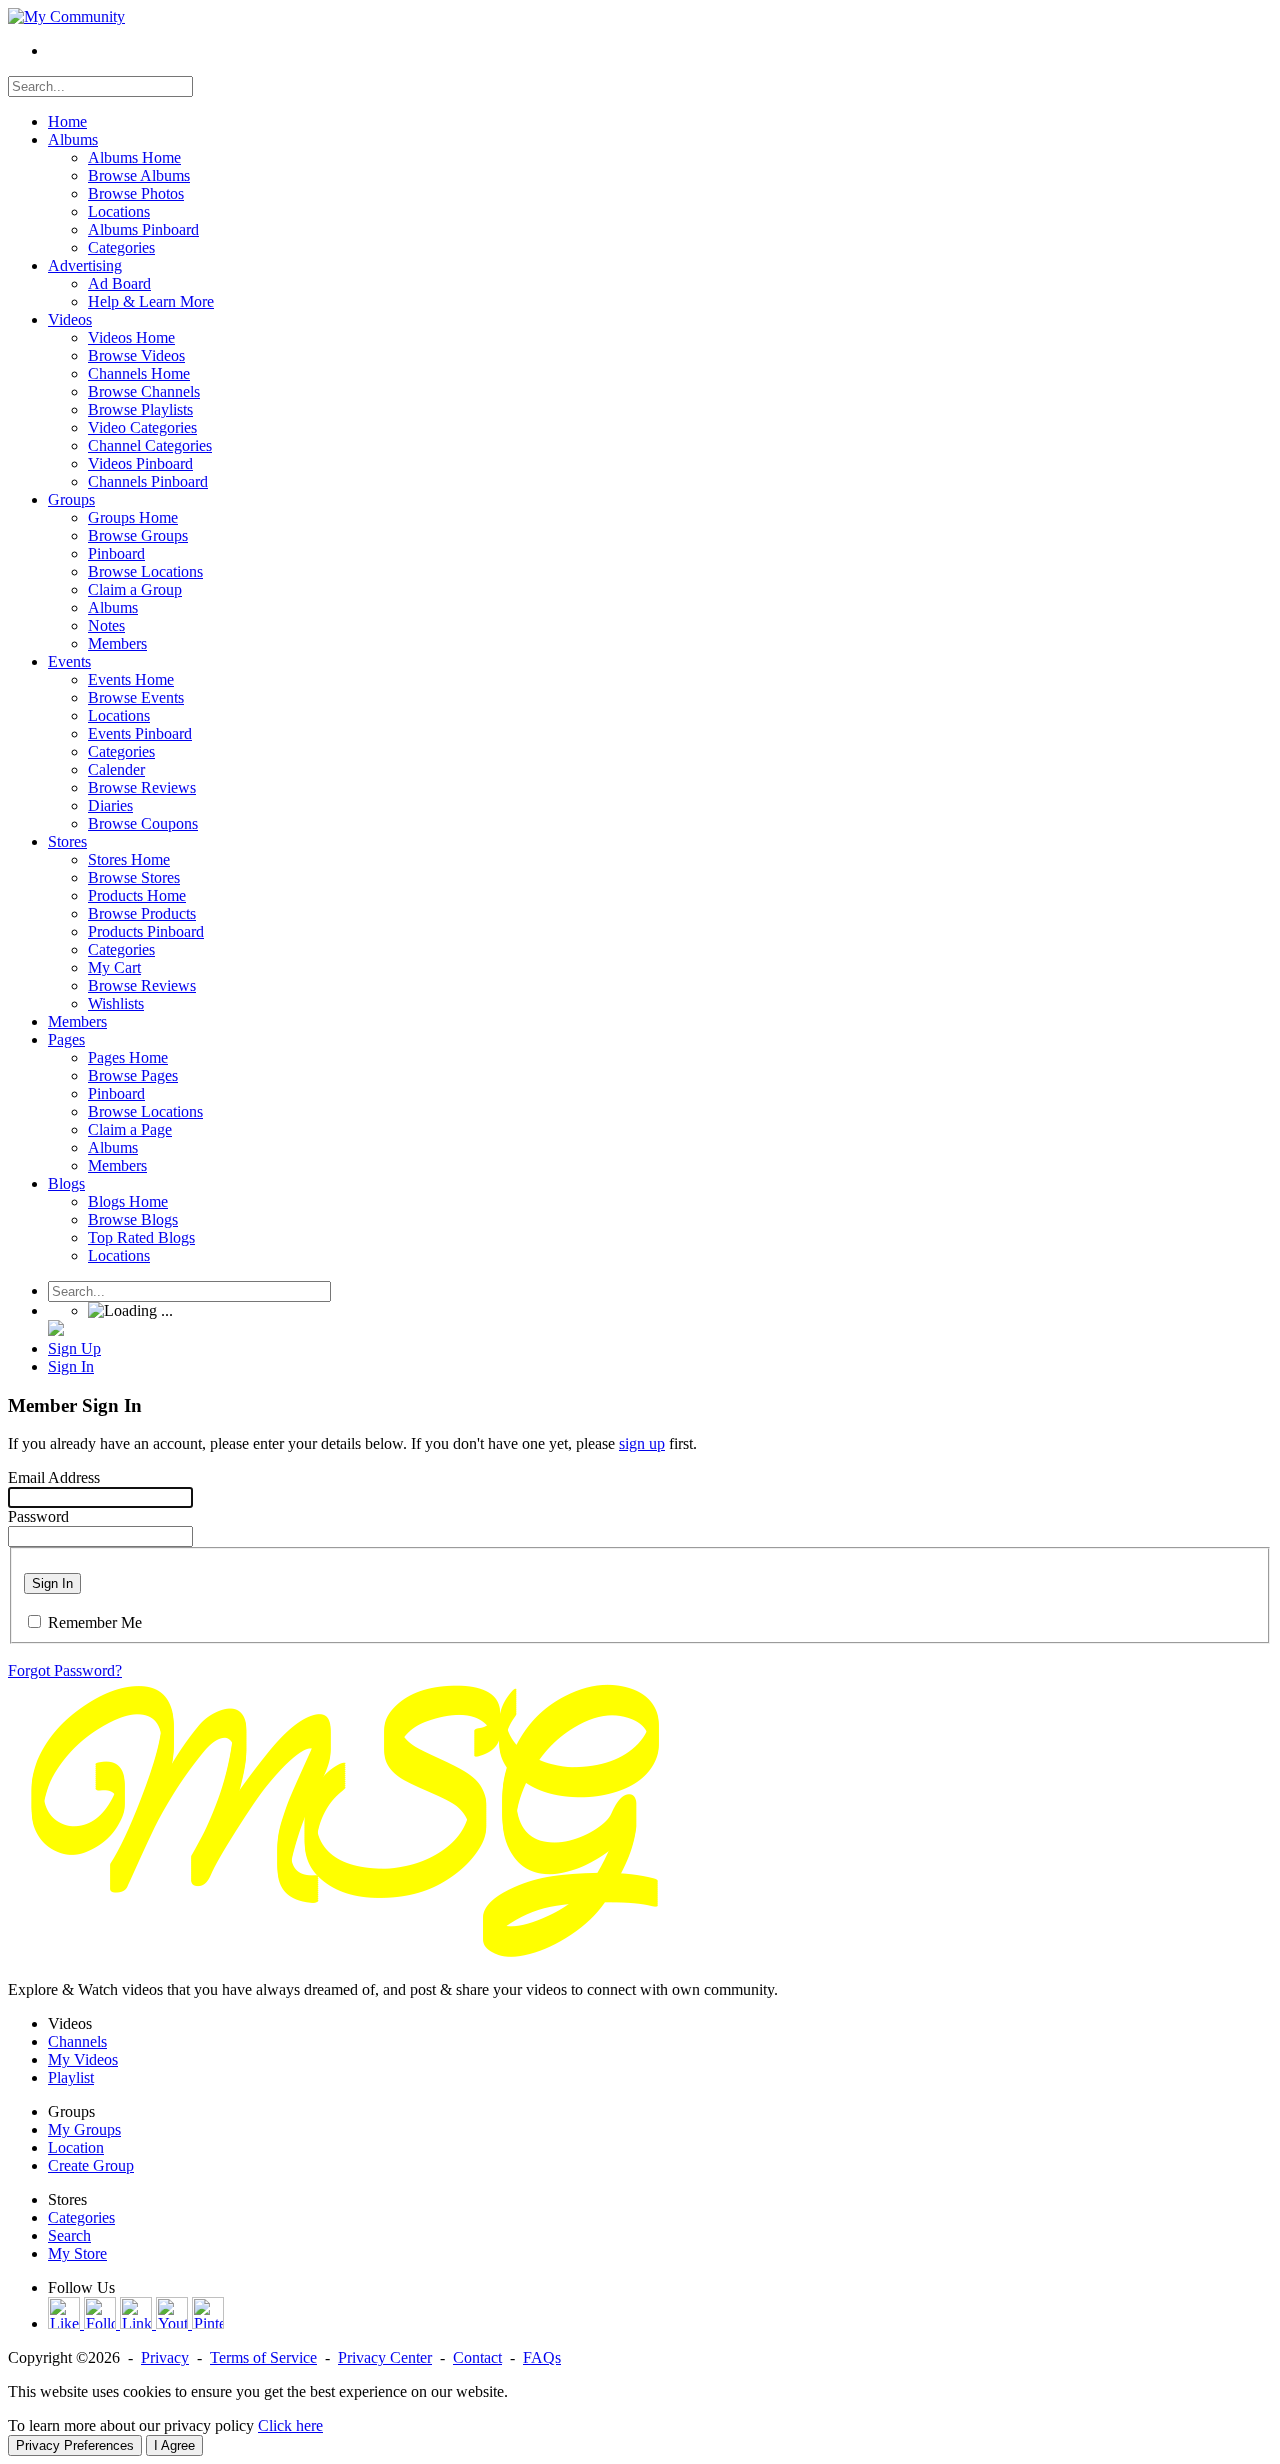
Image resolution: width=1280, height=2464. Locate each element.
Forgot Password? (65, 1670)
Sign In (52, 1583)
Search (69, 2235)
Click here (290, 2425)
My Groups (84, 2129)
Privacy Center (385, 2357)
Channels (77, 2041)
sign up (642, 1443)
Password (38, 1516)
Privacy (165, 2357)
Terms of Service (263, 2357)
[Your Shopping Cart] (56, 1330)
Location (76, 2147)
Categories (81, 2217)
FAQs (542, 2357)
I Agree (174, 2445)
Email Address (54, 1477)
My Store (77, 2253)
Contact (477, 2357)
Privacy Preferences (75, 2445)
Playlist (71, 2077)
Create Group (91, 2165)
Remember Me (95, 1622)
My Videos (83, 2059)
